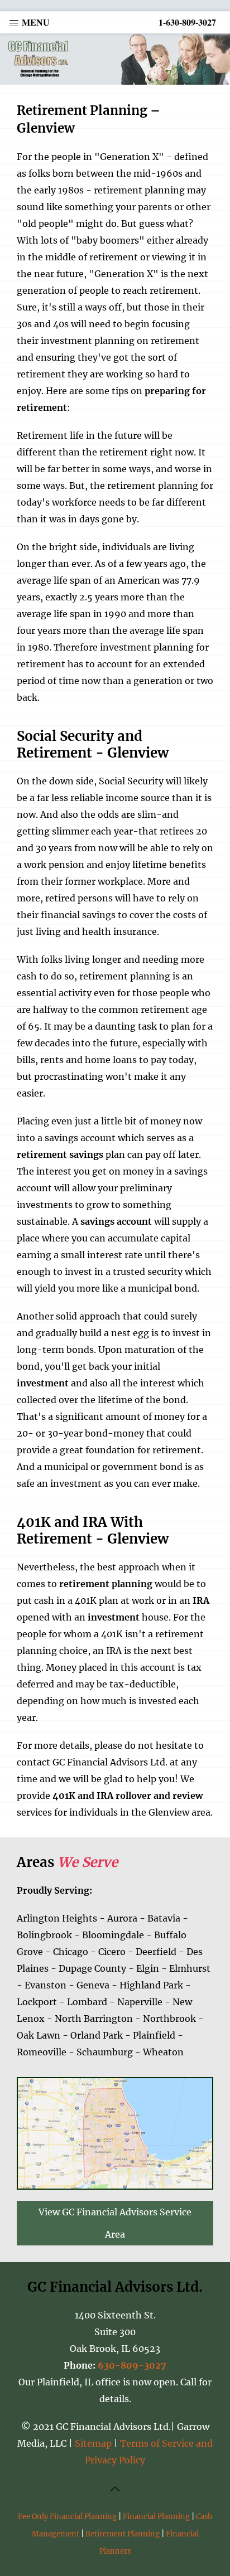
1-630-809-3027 (187, 22)
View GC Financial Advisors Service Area (115, 2223)
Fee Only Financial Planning (67, 2516)
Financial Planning (156, 2516)
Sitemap (93, 2443)
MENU (35, 22)
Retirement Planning (123, 2534)
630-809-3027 (132, 2365)
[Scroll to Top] (115, 2488)
